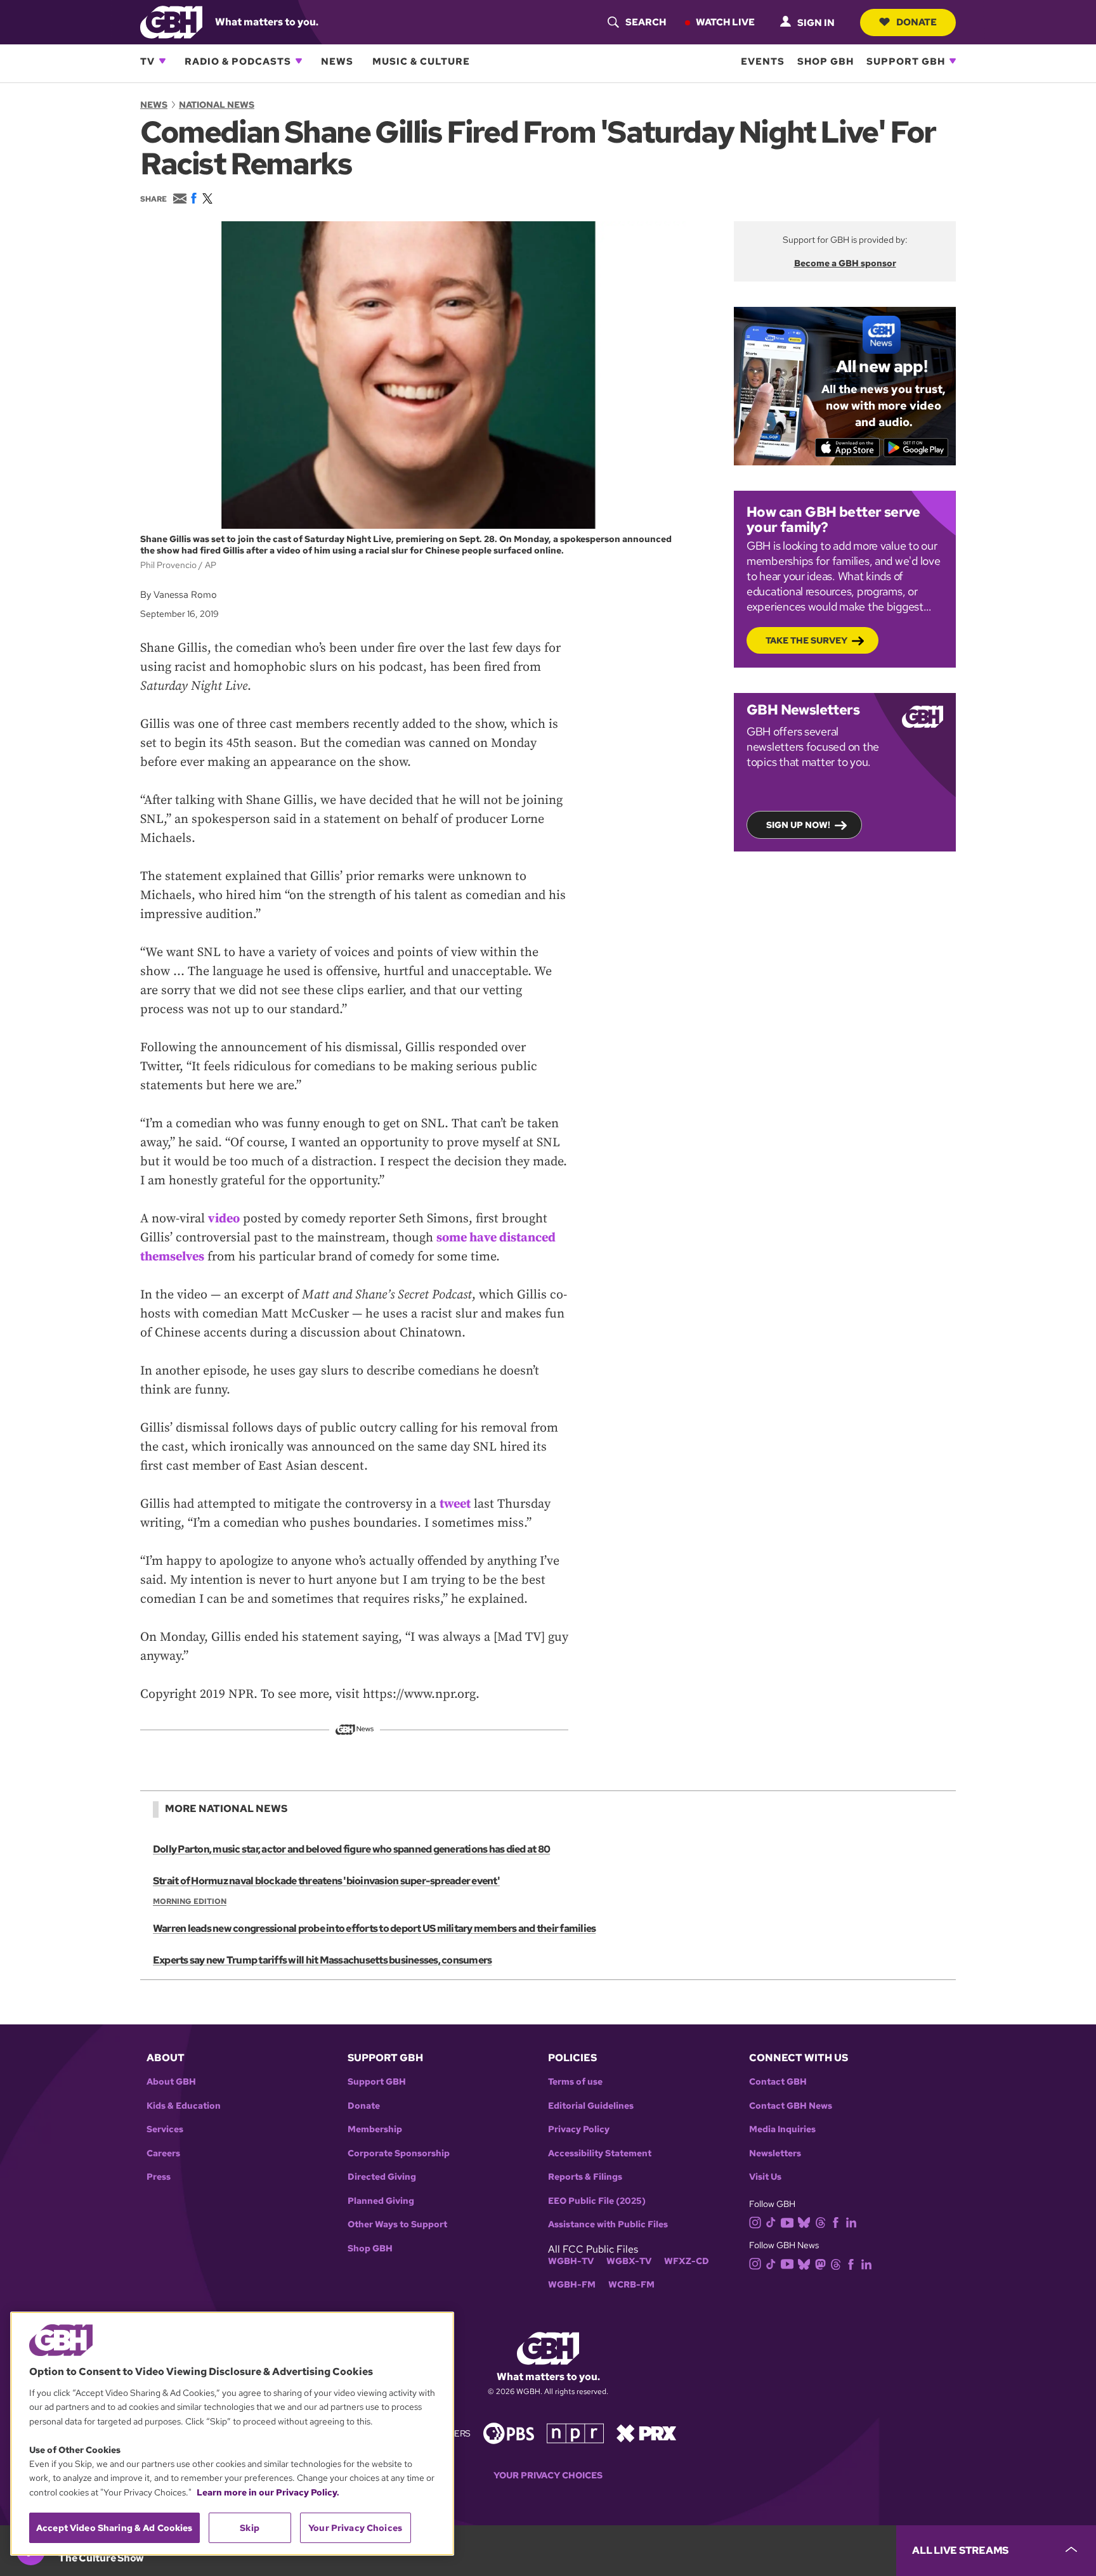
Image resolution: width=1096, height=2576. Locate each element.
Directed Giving (382, 2177)
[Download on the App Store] (848, 448)
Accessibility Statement (600, 2153)
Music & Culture (421, 61)
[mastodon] (820, 2263)
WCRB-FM (631, 2285)
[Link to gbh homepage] (171, 21)
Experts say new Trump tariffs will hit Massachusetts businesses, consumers (322, 1960)
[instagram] (755, 2221)
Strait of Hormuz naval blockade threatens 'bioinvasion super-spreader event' (326, 1881)
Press (159, 2177)
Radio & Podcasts (238, 61)
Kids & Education (184, 2106)
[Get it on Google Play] (916, 448)
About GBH (171, 2082)
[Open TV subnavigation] (162, 61)
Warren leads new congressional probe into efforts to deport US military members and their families (374, 1928)
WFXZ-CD (687, 2261)
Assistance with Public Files (608, 2224)
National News (217, 105)
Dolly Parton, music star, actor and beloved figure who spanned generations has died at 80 (351, 1849)
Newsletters (775, 2153)
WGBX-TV (629, 2261)
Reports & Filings (585, 2177)
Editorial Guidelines (591, 2106)
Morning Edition (190, 1901)
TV (147, 61)
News (337, 61)
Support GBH (906, 61)
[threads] (820, 2222)
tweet (455, 1504)
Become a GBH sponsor (845, 263)
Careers (163, 2153)
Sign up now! (798, 825)
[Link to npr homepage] (575, 2432)
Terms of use (575, 2082)
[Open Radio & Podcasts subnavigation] (299, 61)
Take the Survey (806, 640)
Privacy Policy (579, 2129)
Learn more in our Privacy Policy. (268, 2492)
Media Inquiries (782, 2129)
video (224, 1219)
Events (763, 61)
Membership (375, 2129)
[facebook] (836, 2222)
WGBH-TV (571, 2261)
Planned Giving (381, 2201)
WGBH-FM (572, 2285)
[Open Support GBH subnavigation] (953, 61)
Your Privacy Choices (548, 2476)
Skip (250, 2528)
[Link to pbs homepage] (509, 2432)
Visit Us (765, 2177)
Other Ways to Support (397, 2224)
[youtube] (787, 2221)
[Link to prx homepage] (646, 2432)
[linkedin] (851, 2222)
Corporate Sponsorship (399, 2153)
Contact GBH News (791, 2106)
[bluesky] (804, 2222)
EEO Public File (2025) (597, 2201)
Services (165, 2129)
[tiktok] (771, 2222)
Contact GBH (778, 2082)
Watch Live (725, 22)
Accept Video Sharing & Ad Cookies (114, 2528)
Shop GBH (825, 61)
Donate (917, 22)
